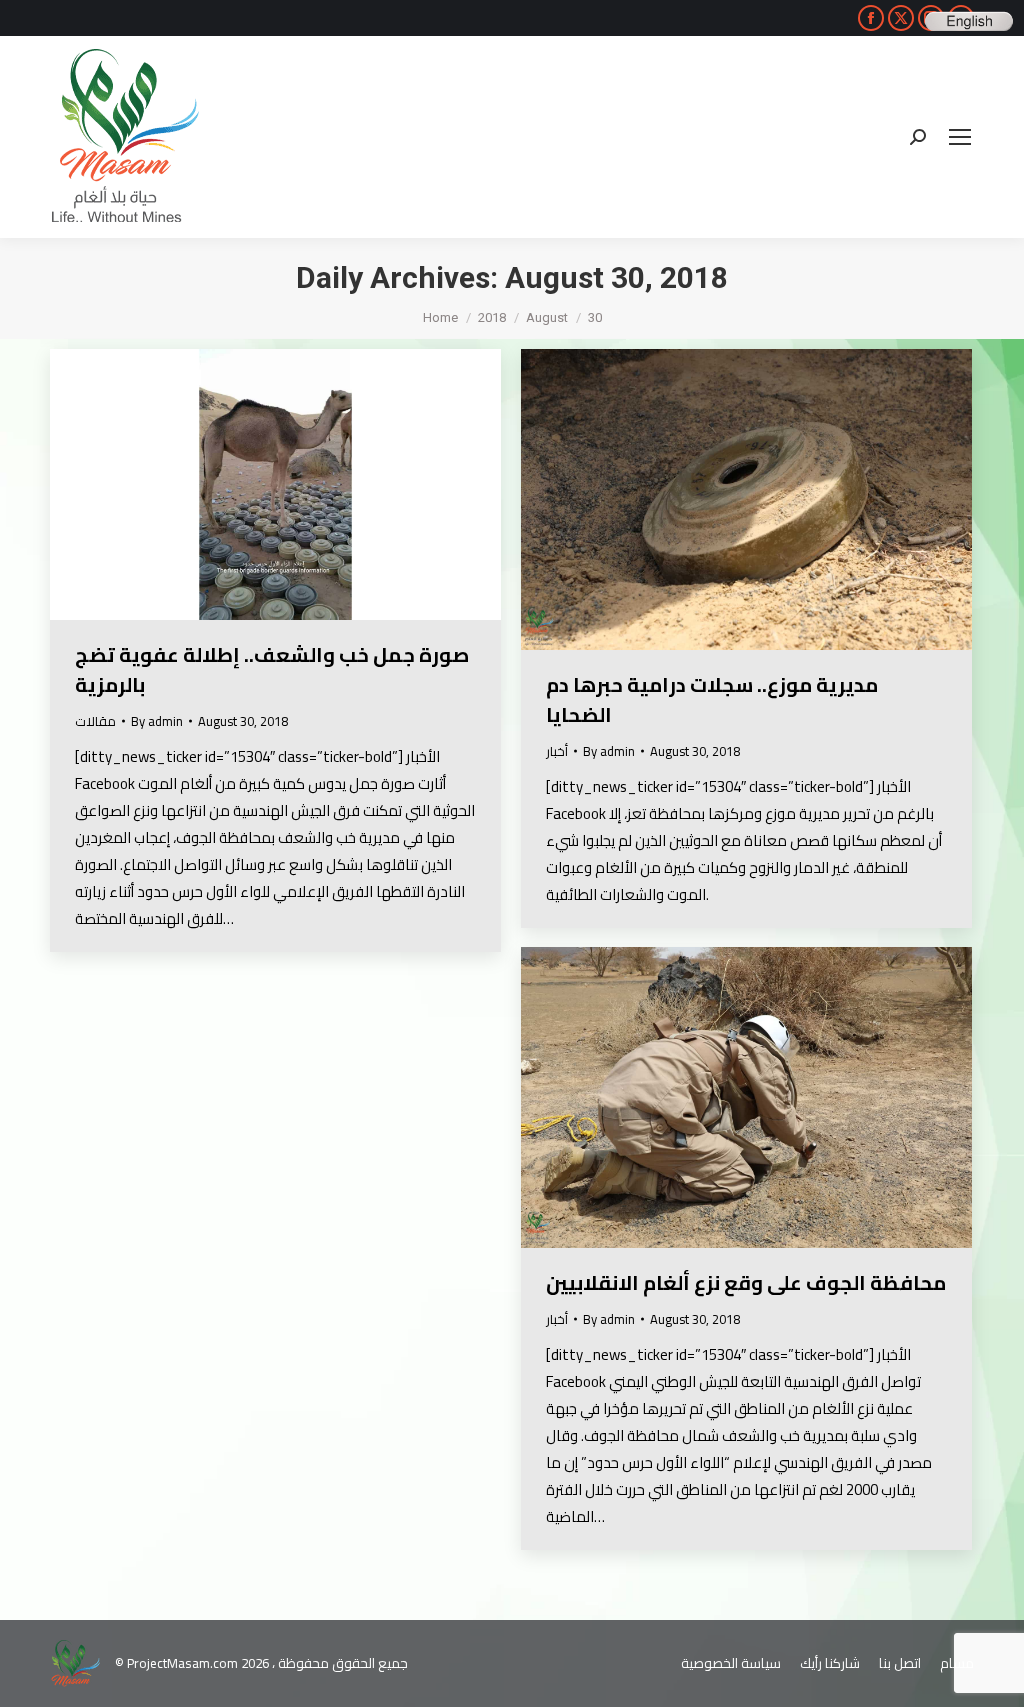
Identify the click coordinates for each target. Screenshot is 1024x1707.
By (157, 721)
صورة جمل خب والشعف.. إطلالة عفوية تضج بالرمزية (272, 669)
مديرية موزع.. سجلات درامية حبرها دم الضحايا (712, 699)
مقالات (95, 721)
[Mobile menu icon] (960, 137)
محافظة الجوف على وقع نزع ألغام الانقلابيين (746, 1282)
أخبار (557, 751)
